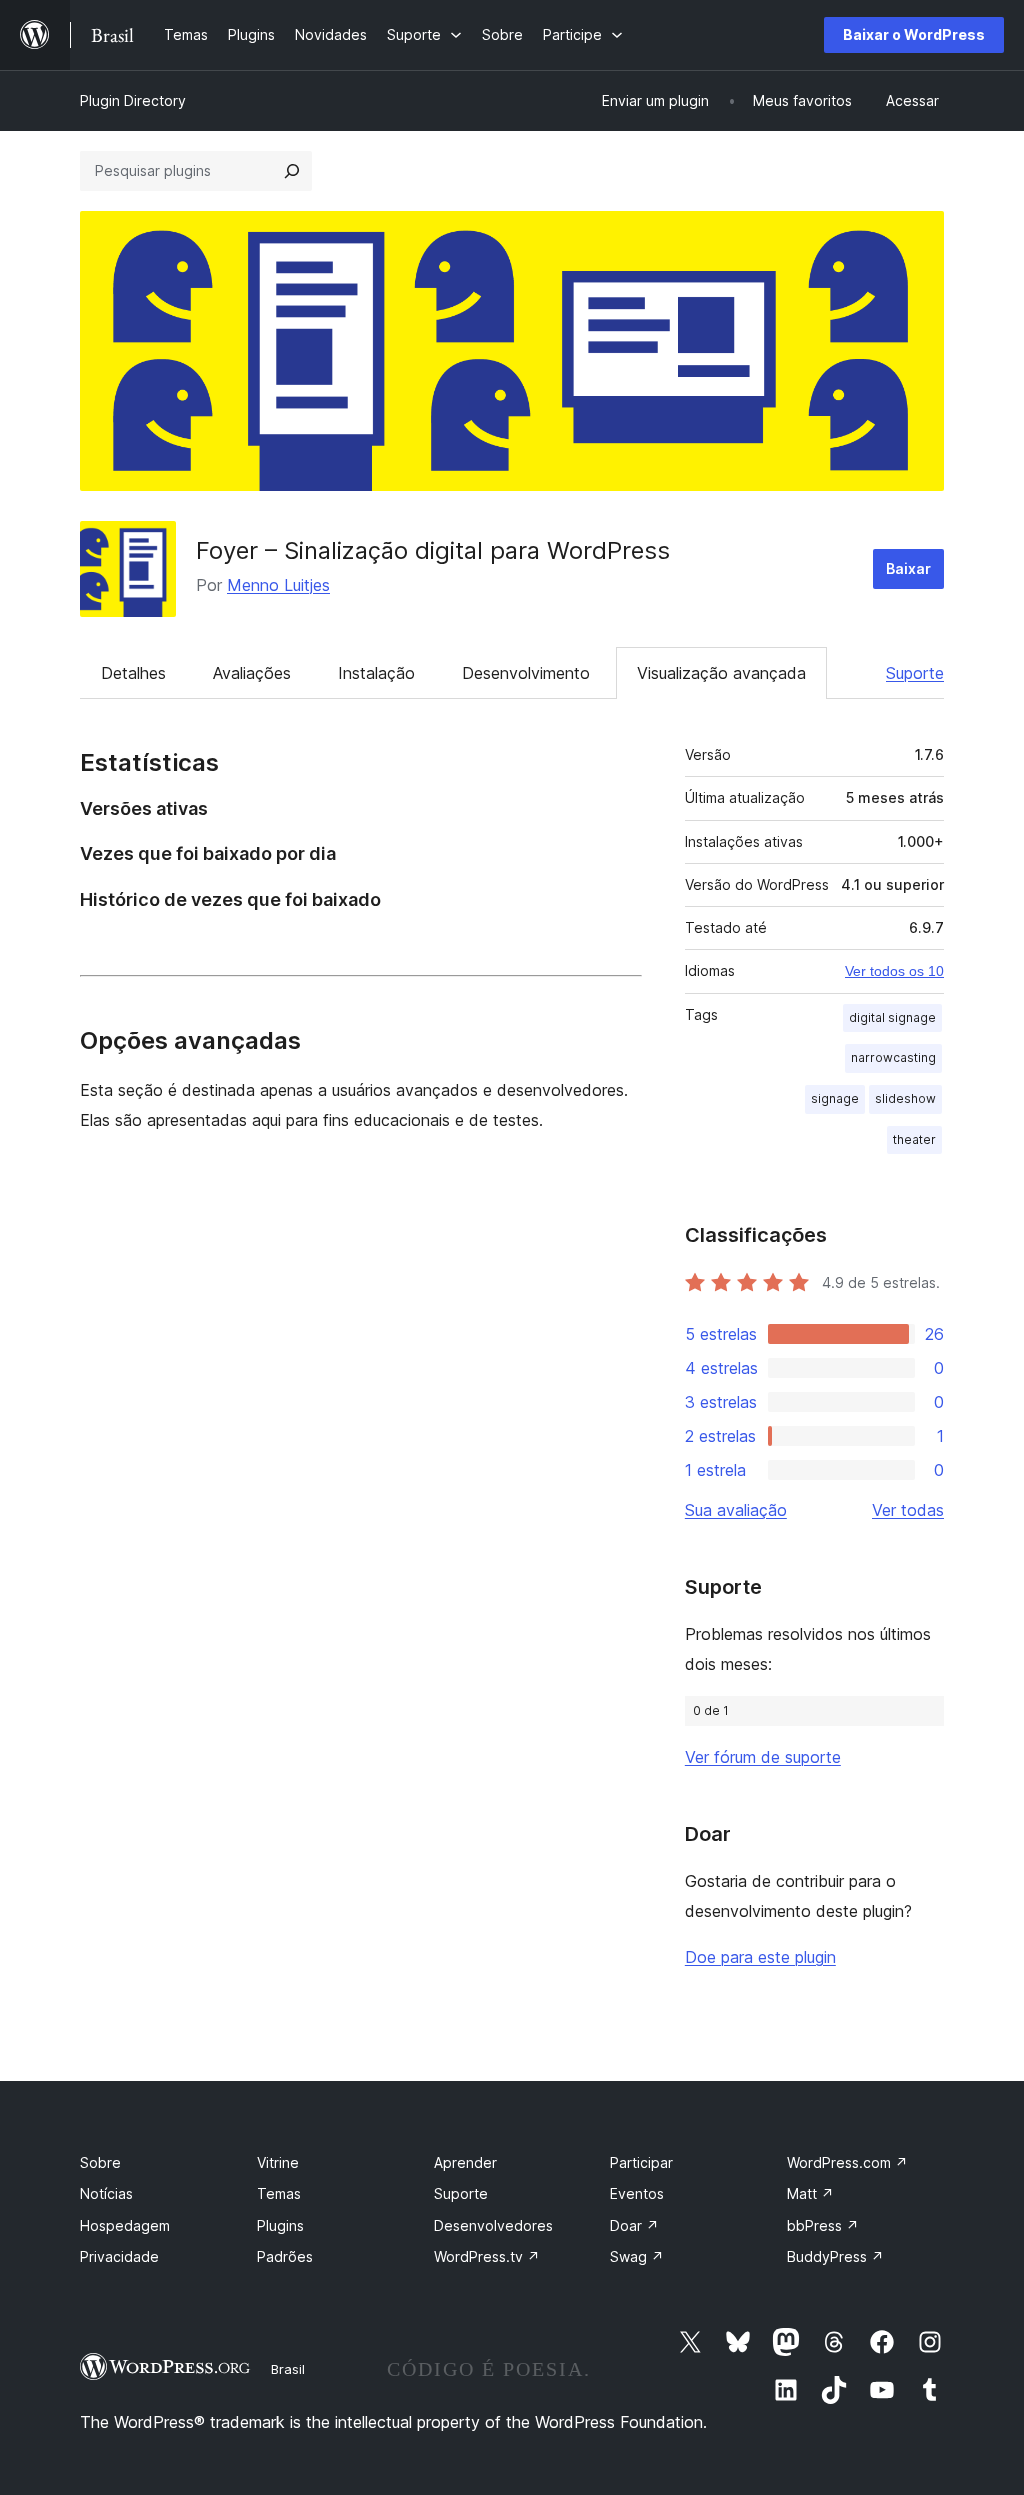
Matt (810, 2193)
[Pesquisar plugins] (292, 171)
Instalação (376, 673)
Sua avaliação (736, 1510)
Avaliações (252, 673)
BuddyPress (835, 2256)
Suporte (915, 673)
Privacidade (119, 2256)
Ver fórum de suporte (763, 1757)
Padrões (285, 2256)
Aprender (465, 2162)
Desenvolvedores (493, 2225)
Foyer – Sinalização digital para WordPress (433, 550)
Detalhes (133, 673)
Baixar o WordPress (914, 34)
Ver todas (908, 1510)
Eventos (637, 2193)
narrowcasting (893, 1057)
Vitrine (278, 2162)
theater (914, 1139)
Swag (637, 2256)
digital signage (892, 1017)
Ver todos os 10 (894, 971)
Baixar (908, 568)
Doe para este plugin (760, 1957)
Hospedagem (125, 2225)
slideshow (905, 1098)
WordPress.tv (487, 2256)
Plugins (280, 2225)
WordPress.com (847, 2162)
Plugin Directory (133, 100)
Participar (641, 2162)
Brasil (288, 2369)
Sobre (100, 2162)
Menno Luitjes (278, 585)
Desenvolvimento (526, 673)
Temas (279, 2193)
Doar (634, 2225)
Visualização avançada (721, 673)
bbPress (823, 2225)
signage (835, 1098)
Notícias (106, 2193)
